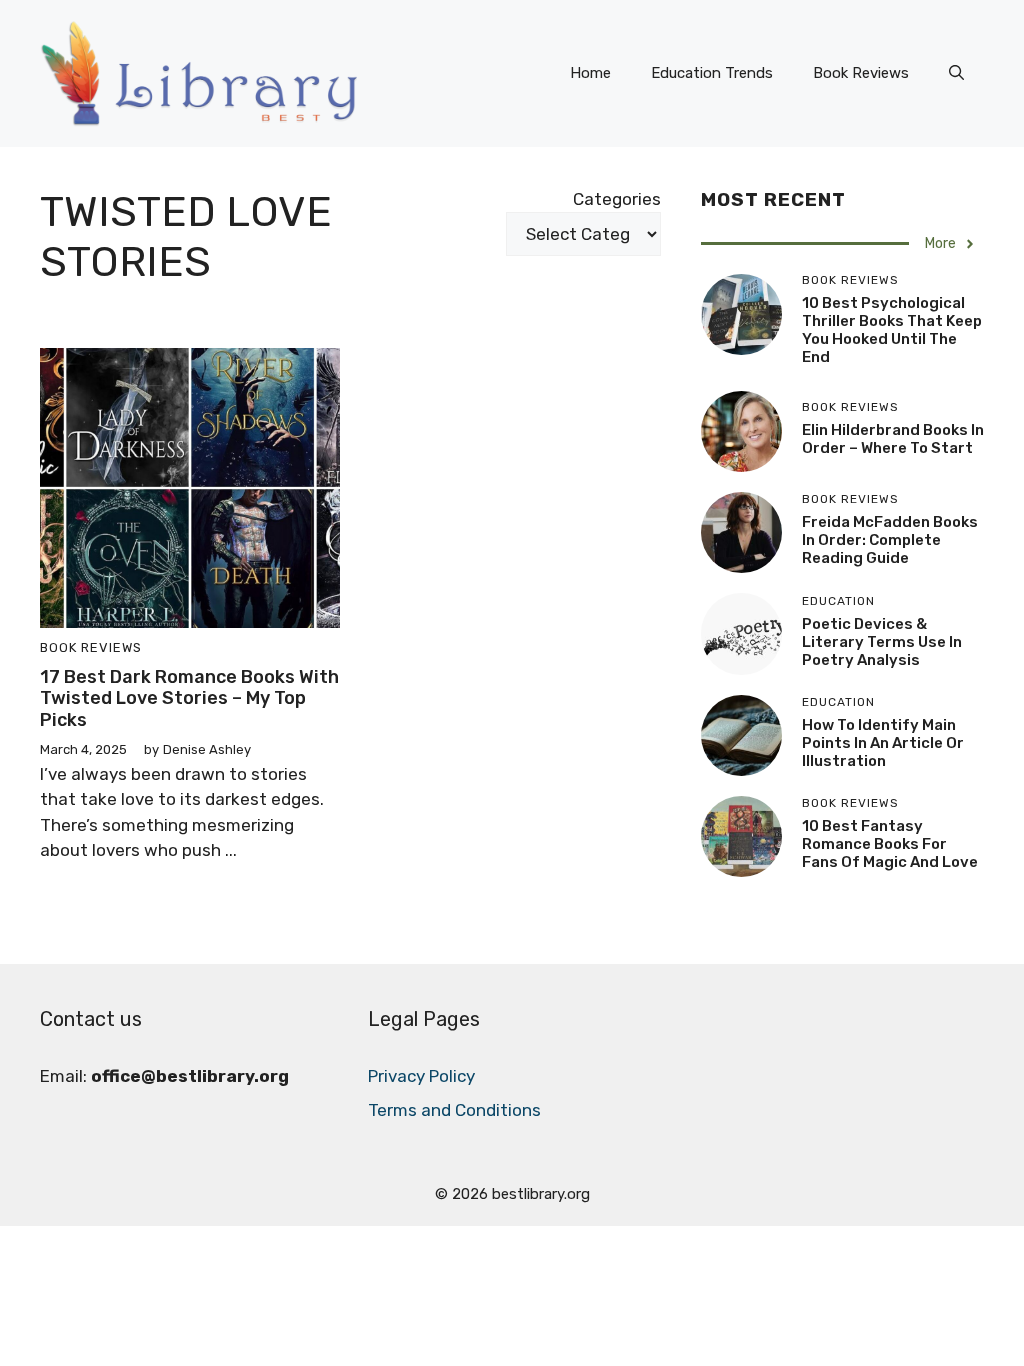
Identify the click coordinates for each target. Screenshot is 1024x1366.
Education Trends (712, 73)
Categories (617, 199)
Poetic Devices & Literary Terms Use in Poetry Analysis (882, 642)
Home (590, 73)
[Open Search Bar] (956, 73)
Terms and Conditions (454, 1110)
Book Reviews (861, 73)
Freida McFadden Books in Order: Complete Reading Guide (890, 540)
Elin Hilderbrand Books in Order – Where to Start (893, 439)
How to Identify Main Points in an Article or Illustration (883, 743)
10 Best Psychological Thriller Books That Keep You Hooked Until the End (892, 330)
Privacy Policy (421, 1076)
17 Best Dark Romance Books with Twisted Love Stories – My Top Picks (189, 698)
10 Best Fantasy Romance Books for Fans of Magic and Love (890, 844)
